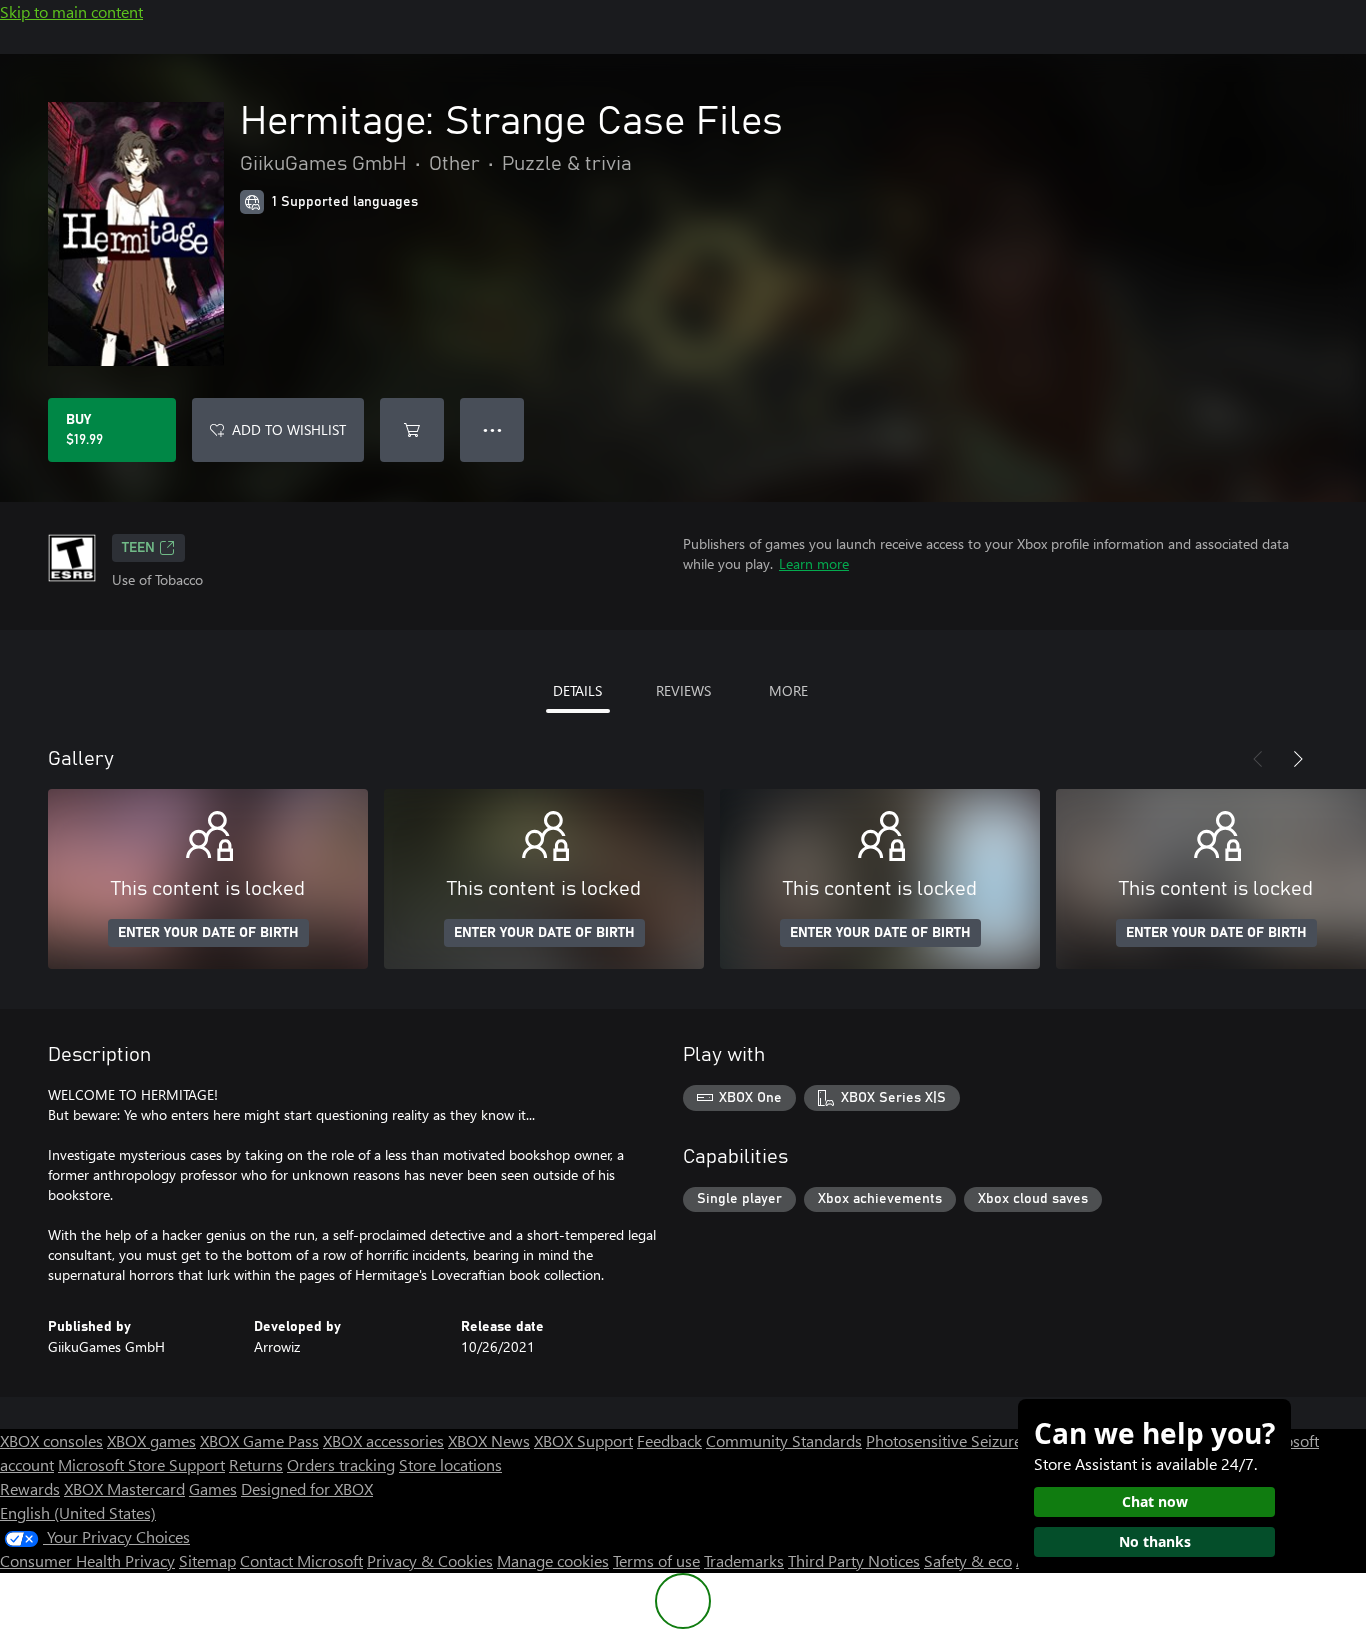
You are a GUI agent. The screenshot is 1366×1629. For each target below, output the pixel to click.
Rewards (30, 1488)
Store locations (450, 1464)
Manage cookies (553, 1560)
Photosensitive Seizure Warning (976, 1440)
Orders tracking (341, 1464)
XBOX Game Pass (259, 1440)
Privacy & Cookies (430, 1560)
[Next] (1298, 759)
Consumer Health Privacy (87, 1560)
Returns (256, 1464)
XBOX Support (583, 1440)
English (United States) (78, 1512)
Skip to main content (71, 11)
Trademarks (744, 1560)
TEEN (138, 548)
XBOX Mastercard (124, 1488)
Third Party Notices (854, 1560)
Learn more (814, 563)
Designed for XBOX (307, 1488)
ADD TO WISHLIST (289, 429)
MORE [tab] (788, 690)
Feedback (669, 1440)
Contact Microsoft (301, 1560)
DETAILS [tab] (577, 690)
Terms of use (656, 1560)
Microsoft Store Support (141, 1464)
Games (213, 1488)
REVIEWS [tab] (683, 690)
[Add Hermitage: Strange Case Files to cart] (412, 430)
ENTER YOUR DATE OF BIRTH (208, 933)
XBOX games (151, 1440)
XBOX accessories (383, 1440)
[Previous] (1258, 759)
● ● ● (492, 429)
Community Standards (784, 1440)
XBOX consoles (51, 1440)
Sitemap (207, 1560)
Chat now (1155, 1501)
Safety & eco (968, 1560)
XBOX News (489, 1440)
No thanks (1155, 1541)
